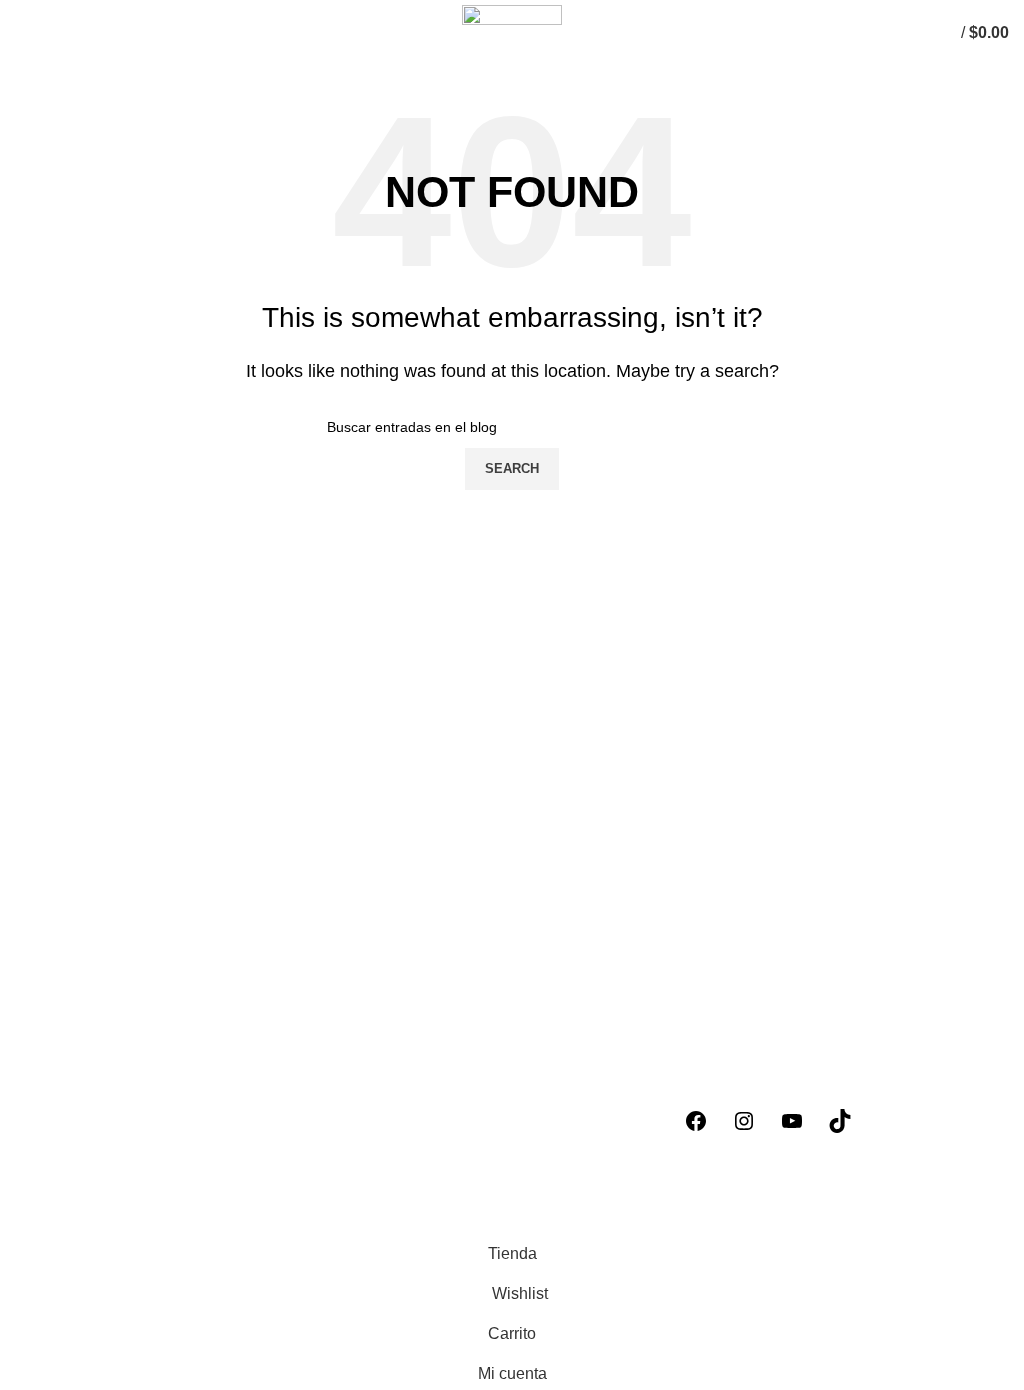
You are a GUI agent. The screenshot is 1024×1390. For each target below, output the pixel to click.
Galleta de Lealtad (80, 1184)
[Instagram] (744, 1121)
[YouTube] (792, 1121)
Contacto (47, 1222)
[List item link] (256, 988)
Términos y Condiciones (101, 1147)
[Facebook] (696, 1121)
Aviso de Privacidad (86, 1109)
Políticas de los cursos (94, 1072)
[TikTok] (840, 1121)
